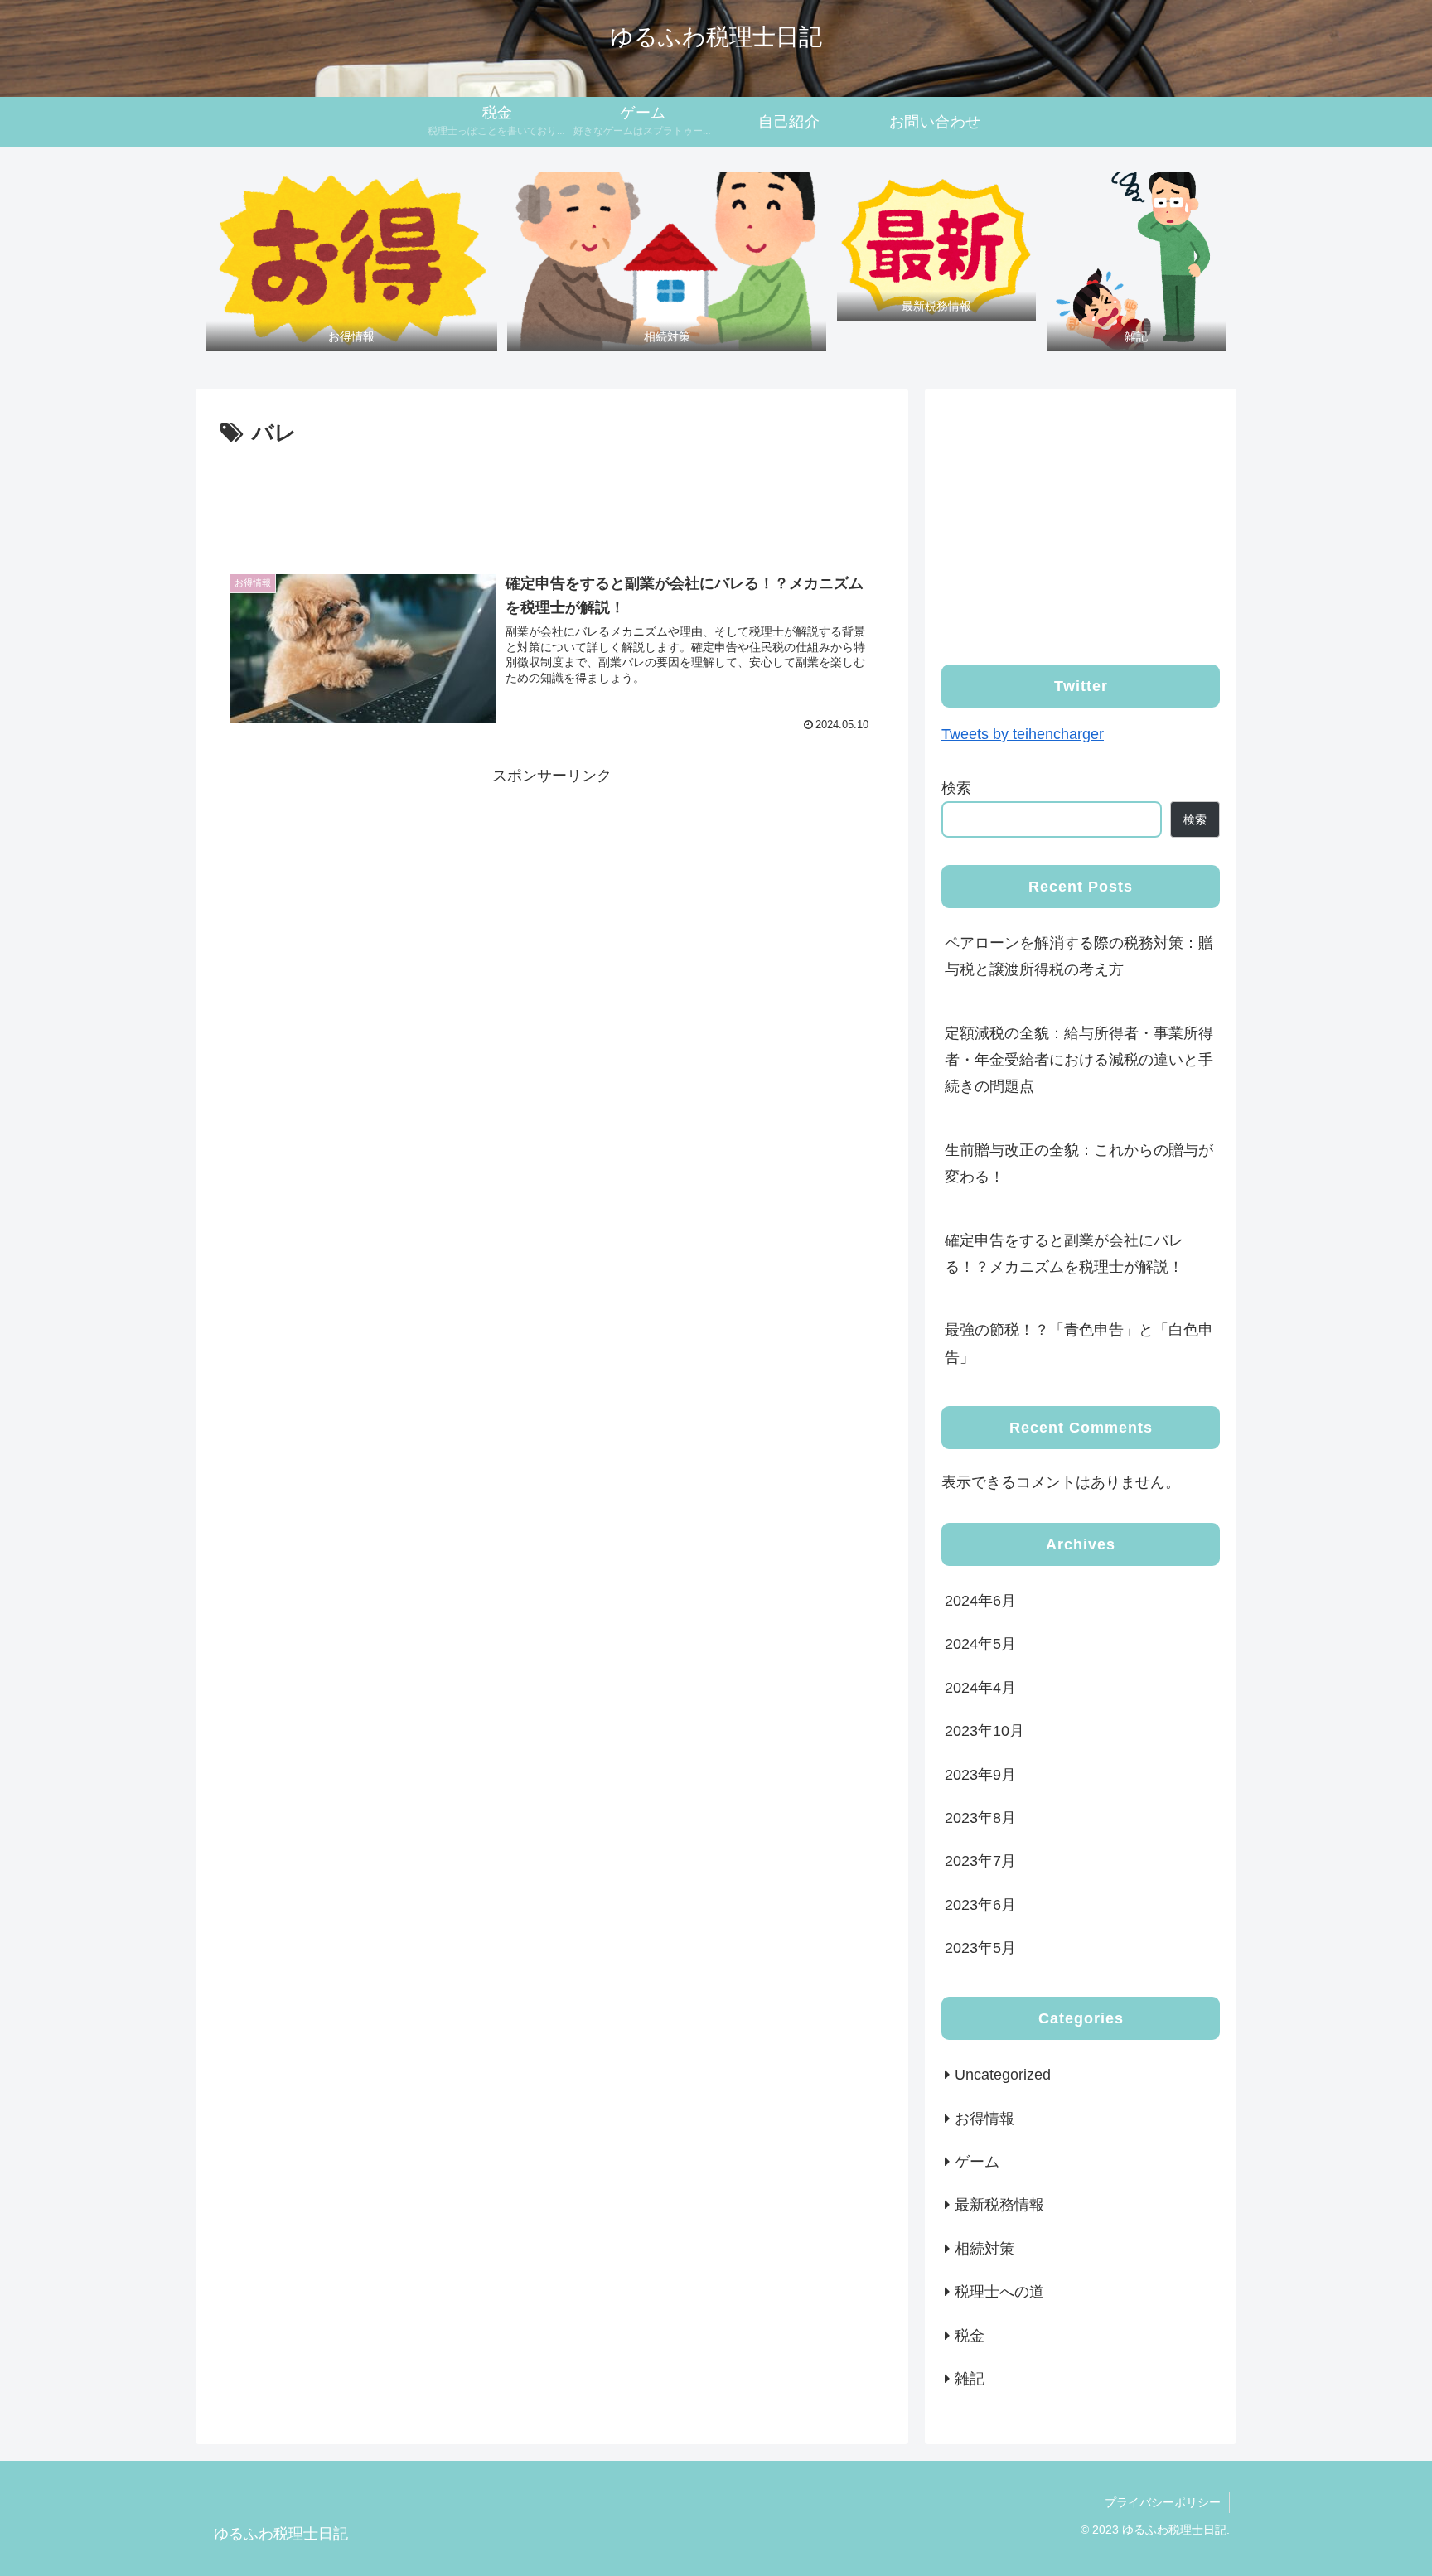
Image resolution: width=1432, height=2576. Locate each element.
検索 (956, 788)
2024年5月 (980, 1645)
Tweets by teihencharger (1023, 734)
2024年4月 (980, 1688)
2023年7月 (980, 1862)
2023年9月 (980, 1775)
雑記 (970, 2379)
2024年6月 (980, 1601)
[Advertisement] (552, 498)
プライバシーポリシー (1163, 2502)
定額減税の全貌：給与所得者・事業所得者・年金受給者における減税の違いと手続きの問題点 (1079, 1060)
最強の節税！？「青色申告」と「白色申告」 (1079, 1343)
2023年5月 (980, 1948)
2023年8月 (980, 1818)
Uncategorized (1003, 2075)
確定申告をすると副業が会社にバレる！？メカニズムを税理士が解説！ (1064, 1254)
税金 (970, 2336)
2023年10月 (984, 1731)
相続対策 (984, 2249)
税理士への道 (999, 2292)
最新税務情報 (999, 2206)
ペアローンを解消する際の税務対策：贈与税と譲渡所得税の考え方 (1079, 956)
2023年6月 (980, 1905)
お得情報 (984, 2119)
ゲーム (977, 2162)
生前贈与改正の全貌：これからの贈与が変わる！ (1079, 1163)
